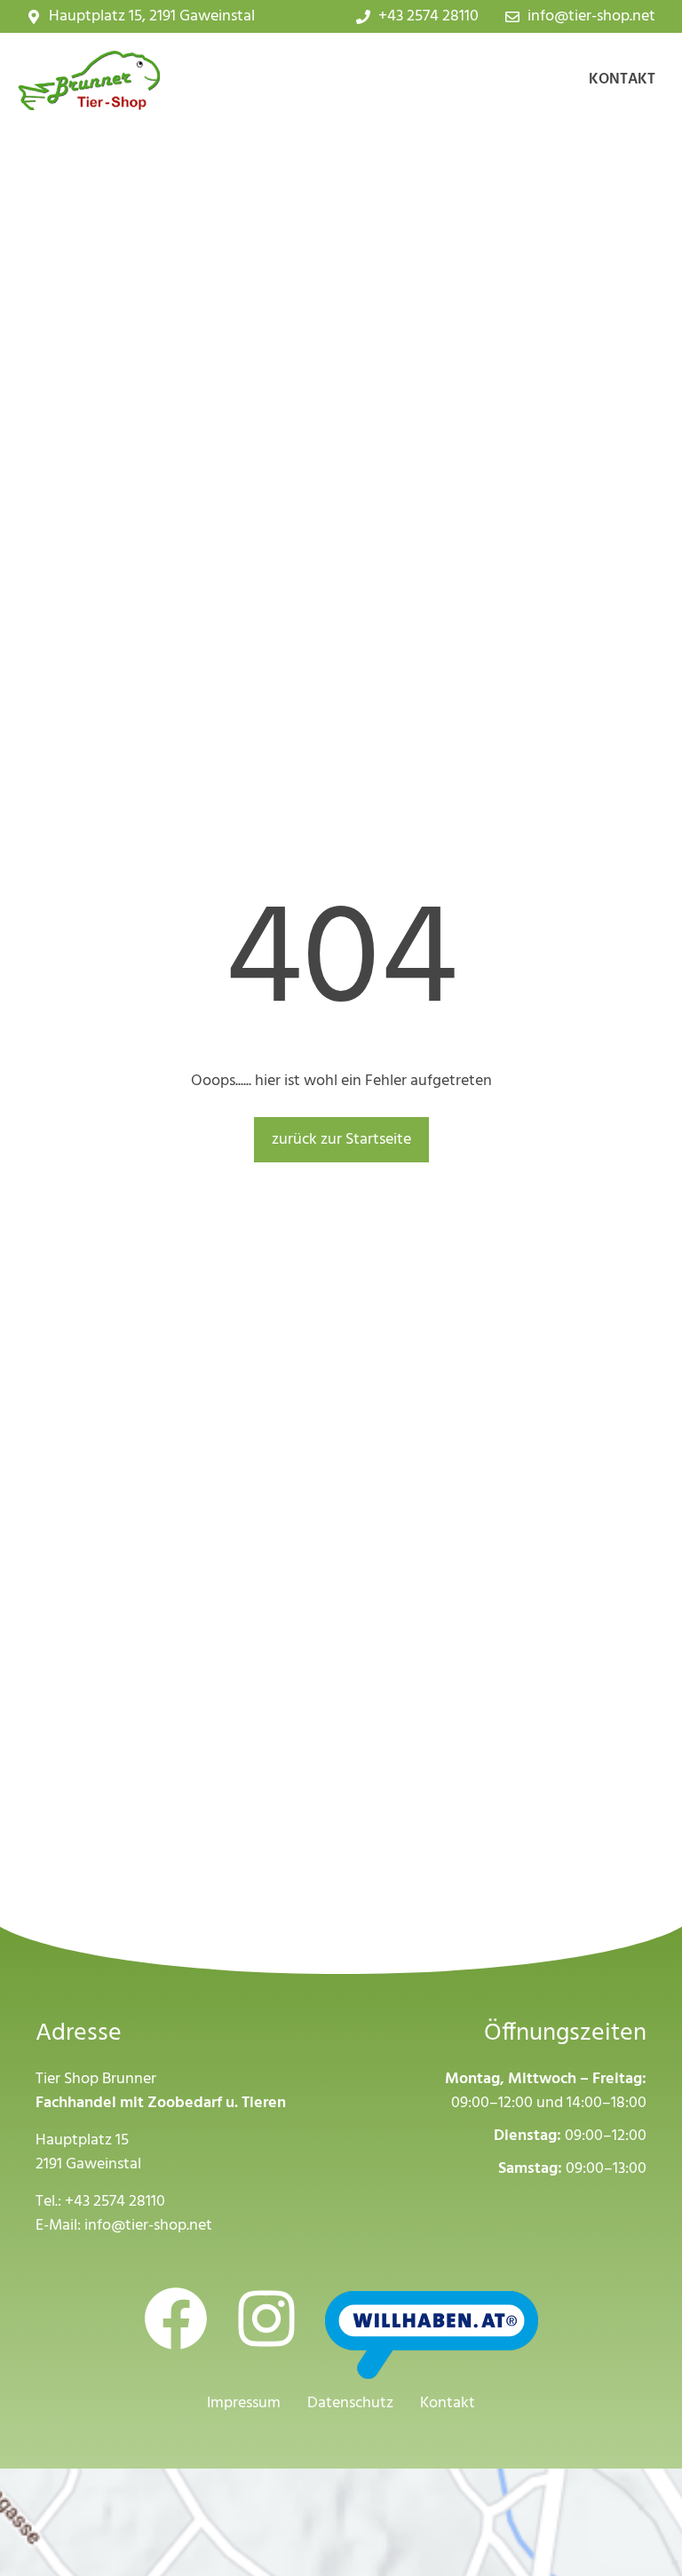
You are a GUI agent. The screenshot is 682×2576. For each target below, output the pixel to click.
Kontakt (622, 79)
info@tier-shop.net (148, 2226)
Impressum (244, 2403)
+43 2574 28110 (115, 2202)
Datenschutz (350, 2403)
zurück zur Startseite (341, 1140)
